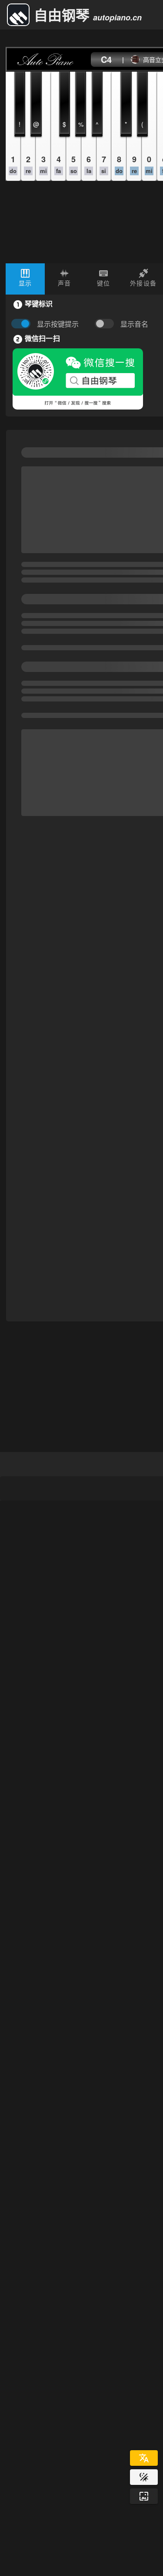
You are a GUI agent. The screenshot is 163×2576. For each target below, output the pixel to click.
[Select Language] (144, 2458)
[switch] (106, 324)
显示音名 (134, 324)
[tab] (25, 279)
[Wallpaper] (144, 2496)
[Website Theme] (144, 2477)
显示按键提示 (58, 324)
